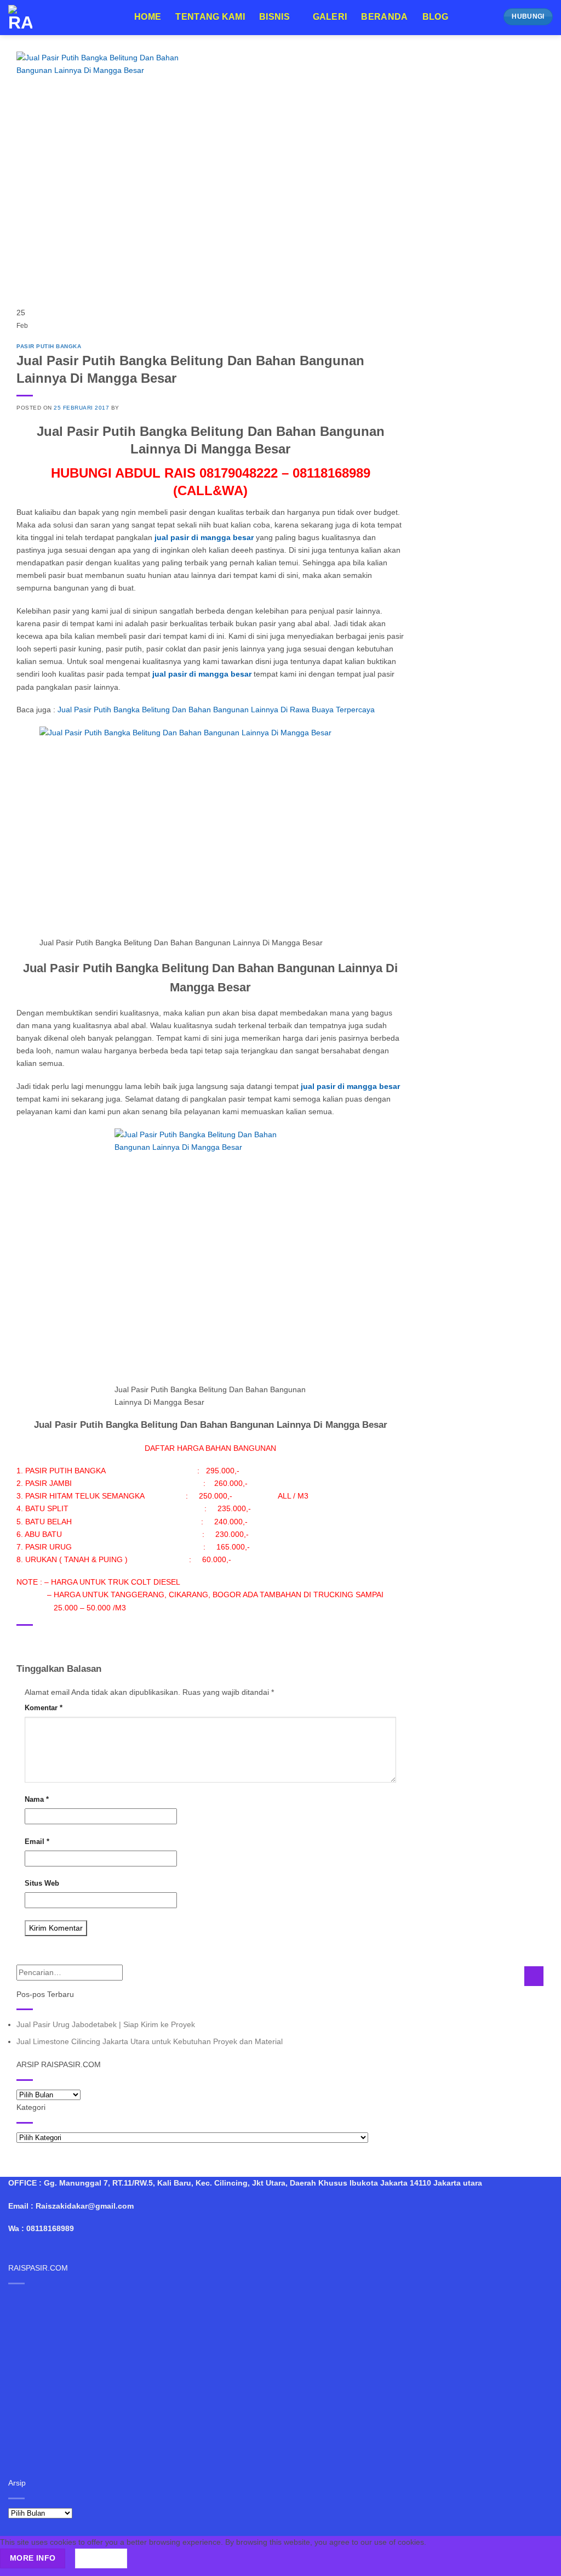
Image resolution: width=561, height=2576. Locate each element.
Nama (37, 1799)
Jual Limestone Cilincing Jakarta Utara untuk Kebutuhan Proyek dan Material (150, 2041)
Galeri (330, 17)
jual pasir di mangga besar (201, 674)
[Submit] (534, 1976)
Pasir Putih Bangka (49, 346)
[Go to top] (539, 2561)
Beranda (384, 17)
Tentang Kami (210, 17)
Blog (435, 17)
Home (148, 17)
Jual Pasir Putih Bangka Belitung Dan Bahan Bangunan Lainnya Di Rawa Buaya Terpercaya (215, 710)
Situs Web (42, 1883)
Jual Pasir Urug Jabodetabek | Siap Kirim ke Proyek (106, 2024)
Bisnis (274, 17)
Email (37, 1842)
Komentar (44, 1708)
